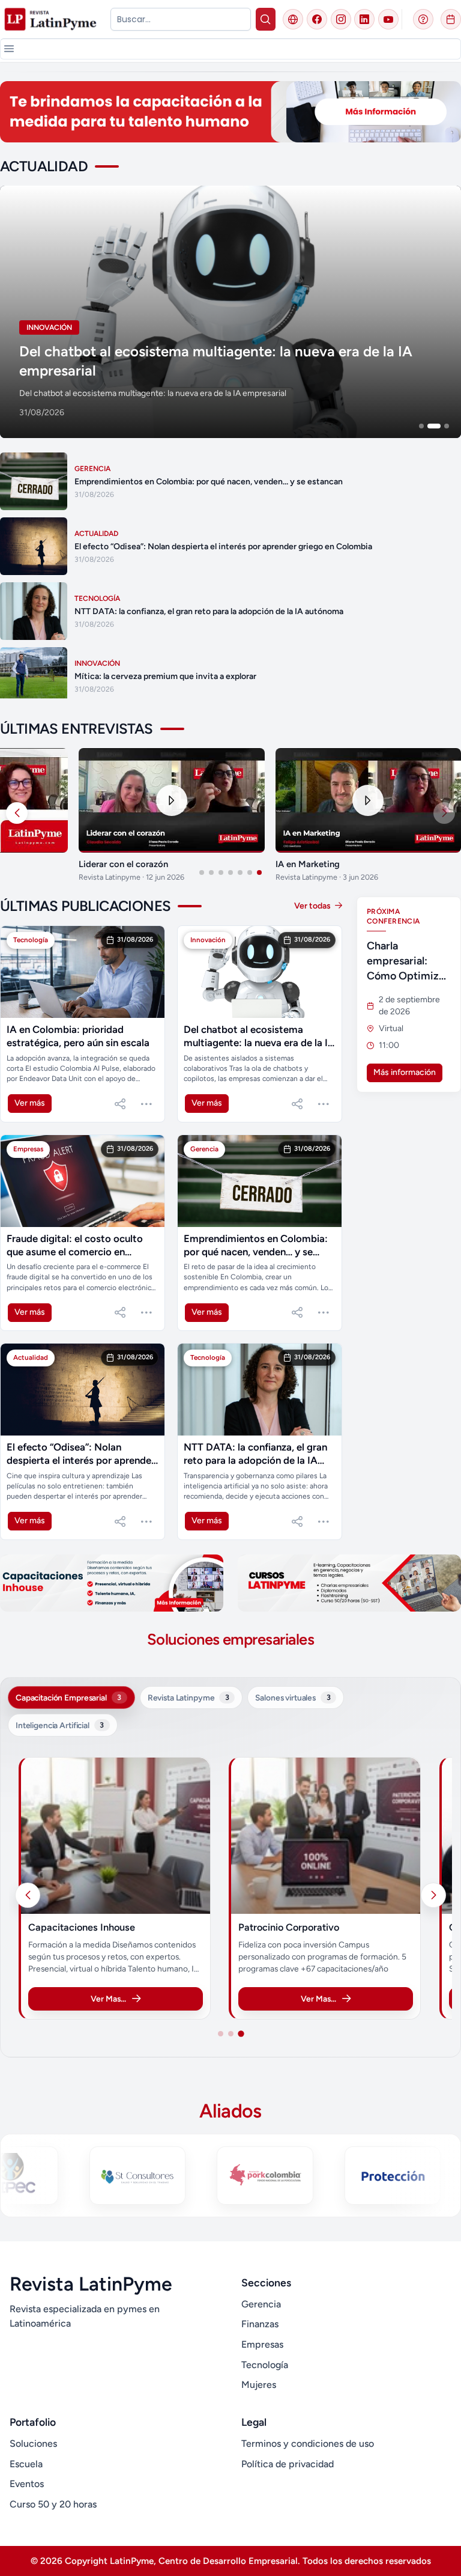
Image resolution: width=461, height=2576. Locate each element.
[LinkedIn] (364, 19)
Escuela (26, 2464)
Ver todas (313, 906)
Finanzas (260, 2324)
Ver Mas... (129, 1999)
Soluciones (33, 2444)
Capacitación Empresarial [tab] (68, 1698)
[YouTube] (388, 19)
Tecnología (265, 2365)
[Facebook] (317, 19)
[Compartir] (120, 1104)
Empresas (262, 2344)
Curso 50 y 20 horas (53, 2504)
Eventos (27, 2484)
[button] (9, 49)
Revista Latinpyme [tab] (188, 1698)
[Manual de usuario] (423, 19)
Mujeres (259, 2385)
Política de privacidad (288, 2464)
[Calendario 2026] (451, 19)
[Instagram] (341, 19)
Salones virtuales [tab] (293, 1698)
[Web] (293, 19)
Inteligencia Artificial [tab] (60, 1725)
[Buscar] (266, 19)
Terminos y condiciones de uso (308, 2444)
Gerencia (261, 2304)
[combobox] (180, 19)
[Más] (146, 1104)
